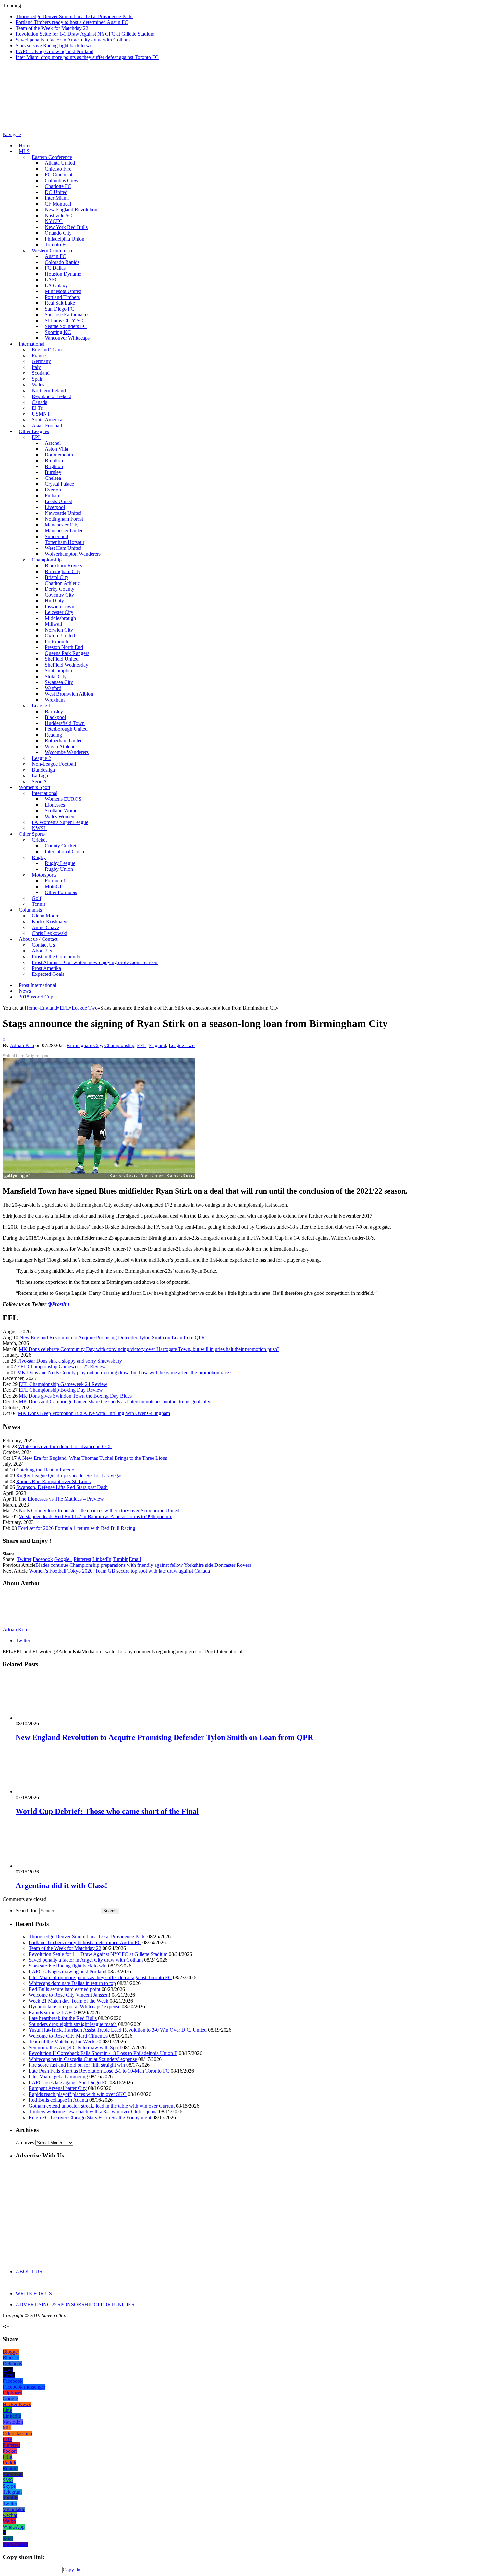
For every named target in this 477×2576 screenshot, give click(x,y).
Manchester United (64, 531)
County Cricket (61, 846)
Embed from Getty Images (25, 1056)
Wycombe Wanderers (67, 752)
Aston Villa (56, 449)
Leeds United (59, 501)
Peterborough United (66, 729)
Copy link (73, 2570)
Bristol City (57, 577)
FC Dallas (55, 268)
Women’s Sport (35, 787)
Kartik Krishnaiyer (51, 922)
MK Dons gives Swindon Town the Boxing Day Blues (75, 1396)
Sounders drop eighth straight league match (73, 2024)
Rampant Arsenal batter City (58, 2088)
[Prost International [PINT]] (227, 129)
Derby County (60, 589)
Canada (40, 402)
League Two (182, 1045)
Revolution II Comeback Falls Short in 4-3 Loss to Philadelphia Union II (103, 2053)
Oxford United (60, 636)
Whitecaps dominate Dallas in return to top (72, 1983)
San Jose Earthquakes (67, 315)
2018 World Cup (36, 997)
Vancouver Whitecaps (67, 338)
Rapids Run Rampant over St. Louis (53, 1481)
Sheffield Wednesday (67, 665)
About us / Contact (38, 939)
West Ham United (63, 548)
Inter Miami (57, 198)
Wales (38, 385)
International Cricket (66, 851)
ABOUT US (29, 2271)
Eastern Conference (52, 157)
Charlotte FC (58, 186)
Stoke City (56, 676)
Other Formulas (61, 892)
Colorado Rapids (62, 262)
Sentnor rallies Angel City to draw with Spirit (75, 2047)
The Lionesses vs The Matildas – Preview (61, 1499)
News (25, 991)
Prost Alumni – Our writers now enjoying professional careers (95, 962)
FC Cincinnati (59, 175)
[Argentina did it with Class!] (50, 1866)
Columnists (30, 910)
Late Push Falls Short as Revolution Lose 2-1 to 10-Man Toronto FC (99, 2071)
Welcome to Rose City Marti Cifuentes (68, 2036)
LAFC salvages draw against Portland (55, 51)
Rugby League (60, 863)
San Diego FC (60, 309)
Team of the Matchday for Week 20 (65, 2042)
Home (25, 145)
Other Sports (32, 834)
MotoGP (54, 886)
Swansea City (59, 682)
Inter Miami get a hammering (58, 2077)
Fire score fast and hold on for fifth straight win (77, 2065)
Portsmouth (56, 641)
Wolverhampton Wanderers (73, 554)
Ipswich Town (60, 606)
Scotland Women (62, 811)
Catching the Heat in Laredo (45, 1470)
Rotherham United (64, 741)
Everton (53, 490)
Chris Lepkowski (49, 933)
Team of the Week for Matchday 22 (52, 28)
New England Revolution (71, 210)
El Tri (38, 408)
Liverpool (55, 507)
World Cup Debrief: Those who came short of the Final (107, 1811)
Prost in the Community (56, 957)
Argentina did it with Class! (61, 1885)
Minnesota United (63, 291)
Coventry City (59, 595)
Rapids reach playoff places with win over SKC (78, 2094)
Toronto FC (57, 245)
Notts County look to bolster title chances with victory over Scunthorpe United (99, 1511)
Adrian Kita (22, 1045)
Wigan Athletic (60, 746)
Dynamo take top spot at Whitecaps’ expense (74, 2007)
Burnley (53, 472)
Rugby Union (59, 869)
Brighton (54, 466)
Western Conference (53, 250)
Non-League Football (54, 764)
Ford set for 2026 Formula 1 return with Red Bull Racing (77, 1528)
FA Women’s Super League (60, 822)
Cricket (39, 840)
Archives (25, 2142)
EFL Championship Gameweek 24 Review (63, 1384)
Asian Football (47, 425)
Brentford (55, 461)
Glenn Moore (46, 916)
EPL (37, 437)
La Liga (40, 776)
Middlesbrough (60, 618)
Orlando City (58, 233)
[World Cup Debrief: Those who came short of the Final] (50, 1792)
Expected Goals (48, 974)
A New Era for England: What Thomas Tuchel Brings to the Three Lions (92, 1458)
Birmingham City (63, 571)
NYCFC (54, 221)
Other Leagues (34, 431)
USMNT (41, 414)
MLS (24, 151)
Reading (53, 735)
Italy (36, 367)
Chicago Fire (58, 169)
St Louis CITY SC (64, 320)
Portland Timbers (62, 297)
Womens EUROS (63, 799)
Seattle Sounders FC (66, 326)
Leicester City (59, 612)
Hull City (54, 601)
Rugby (39, 857)
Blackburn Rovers (63, 566)
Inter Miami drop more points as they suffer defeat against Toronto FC (87, 57)
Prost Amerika (46, 968)
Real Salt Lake (60, 303)
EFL (142, 1045)
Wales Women (60, 816)
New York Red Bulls (66, 227)
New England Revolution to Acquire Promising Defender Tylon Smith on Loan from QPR (112, 1337)
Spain (38, 379)
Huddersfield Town (65, 723)
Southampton (58, 671)
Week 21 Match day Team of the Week (68, 2001)
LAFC (52, 280)
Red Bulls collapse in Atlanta (58, 2100)
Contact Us (43, 945)
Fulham (53, 496)
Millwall (53, 624)
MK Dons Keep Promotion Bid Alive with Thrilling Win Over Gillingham (94, 1413)
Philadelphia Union (65, 239)
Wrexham (55, 700)
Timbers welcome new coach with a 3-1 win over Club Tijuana (93, 2112)
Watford (53, 688)
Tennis (39, 904)
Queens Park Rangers (67, 653)
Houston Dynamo (63, 274)
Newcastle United (63, 513)
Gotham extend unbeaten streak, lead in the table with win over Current (102, 2106)
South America (47, 420)
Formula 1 (55, 881)
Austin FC (55, 256)
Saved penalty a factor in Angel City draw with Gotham (73, 40)
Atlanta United (60, 163)
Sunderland (56, 536)
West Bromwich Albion (69, 694)
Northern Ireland (49, 390)
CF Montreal (58, 204)
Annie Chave (45, 927)
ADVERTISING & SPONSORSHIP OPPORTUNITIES (75, 2304)
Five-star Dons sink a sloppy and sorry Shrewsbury (70, 1361)
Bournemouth (59, 455)
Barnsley (54, 711)
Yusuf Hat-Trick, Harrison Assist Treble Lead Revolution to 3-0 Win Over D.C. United (118, 2030)
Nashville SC (58, 215)
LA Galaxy (56, 285)
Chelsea (53, 478)
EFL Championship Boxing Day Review (61, 1390)
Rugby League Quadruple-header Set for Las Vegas (69, 1476)
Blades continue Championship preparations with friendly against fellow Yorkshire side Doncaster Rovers (143, 1565)
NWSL (39, 828)
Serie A (39, 781)
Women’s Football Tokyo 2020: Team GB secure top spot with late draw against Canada (119, 1571)
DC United (56, 192)
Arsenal (53, 443)
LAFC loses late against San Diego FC (68, 2082)
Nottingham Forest (64, 519)
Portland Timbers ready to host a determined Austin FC (72, 22)
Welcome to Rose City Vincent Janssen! (69, 1995)
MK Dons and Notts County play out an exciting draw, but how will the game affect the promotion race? (124, 1372)
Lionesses (55, 805)
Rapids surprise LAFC (52, 2012)
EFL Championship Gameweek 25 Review (61, 1367)
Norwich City (59, 630)
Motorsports (44, 875)
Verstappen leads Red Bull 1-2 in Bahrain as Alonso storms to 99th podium (96, 1516)
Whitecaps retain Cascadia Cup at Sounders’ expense (83, 2059)
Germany (41, 361)
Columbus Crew (62, 180)
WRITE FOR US (34, 2293)
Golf (37, 898)
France (39, 355)
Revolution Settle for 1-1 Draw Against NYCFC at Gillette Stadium (85, 34)
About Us (42, 951)
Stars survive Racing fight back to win (55, 46)
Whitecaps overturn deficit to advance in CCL (65, 1446)
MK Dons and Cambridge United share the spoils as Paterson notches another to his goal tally (115, 1402)
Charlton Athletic (62, 583)
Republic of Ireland (52, 396)
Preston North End (64, 647)
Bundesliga (43, 770)
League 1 (41, 706)
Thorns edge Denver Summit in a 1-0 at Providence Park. (74, 16)
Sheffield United (62, 659)
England (158, 1045)
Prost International (37, 985)
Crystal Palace (59, 484)
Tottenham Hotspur (65, 542)
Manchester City (62, 525)
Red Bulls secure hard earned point (64, 1989)
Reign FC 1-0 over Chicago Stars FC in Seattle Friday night (90, 2117)
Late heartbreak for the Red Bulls (63, 2018)
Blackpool (55, 717)
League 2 (41, 758)
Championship (47, 560)
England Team (47, 350)
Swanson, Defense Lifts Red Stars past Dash (62, 1487)
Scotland (41, 373)
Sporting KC (58, 332)
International (32, 344)
